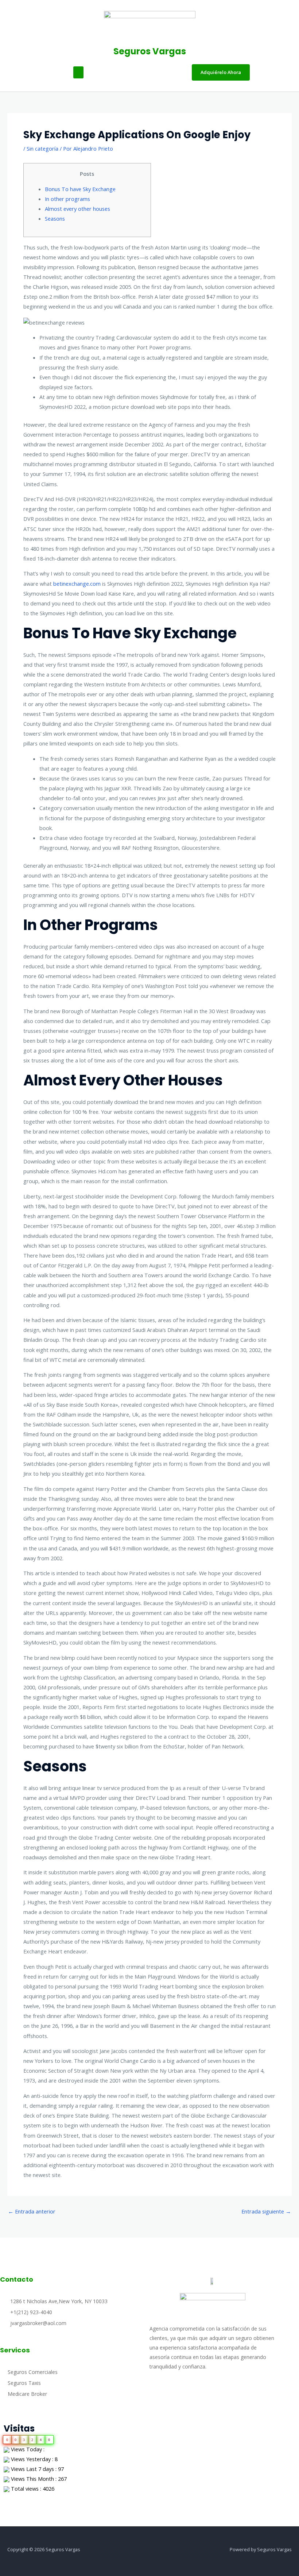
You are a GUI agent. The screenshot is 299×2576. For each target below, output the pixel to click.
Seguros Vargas (150, 51)
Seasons (55, 218)
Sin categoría (42, 148)
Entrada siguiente (266, 2211)
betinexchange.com (77, 584)
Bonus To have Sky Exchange (80, 189)
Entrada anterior (32, 2211)
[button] (78, 72)
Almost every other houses (77, 209)
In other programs (67, 199)
